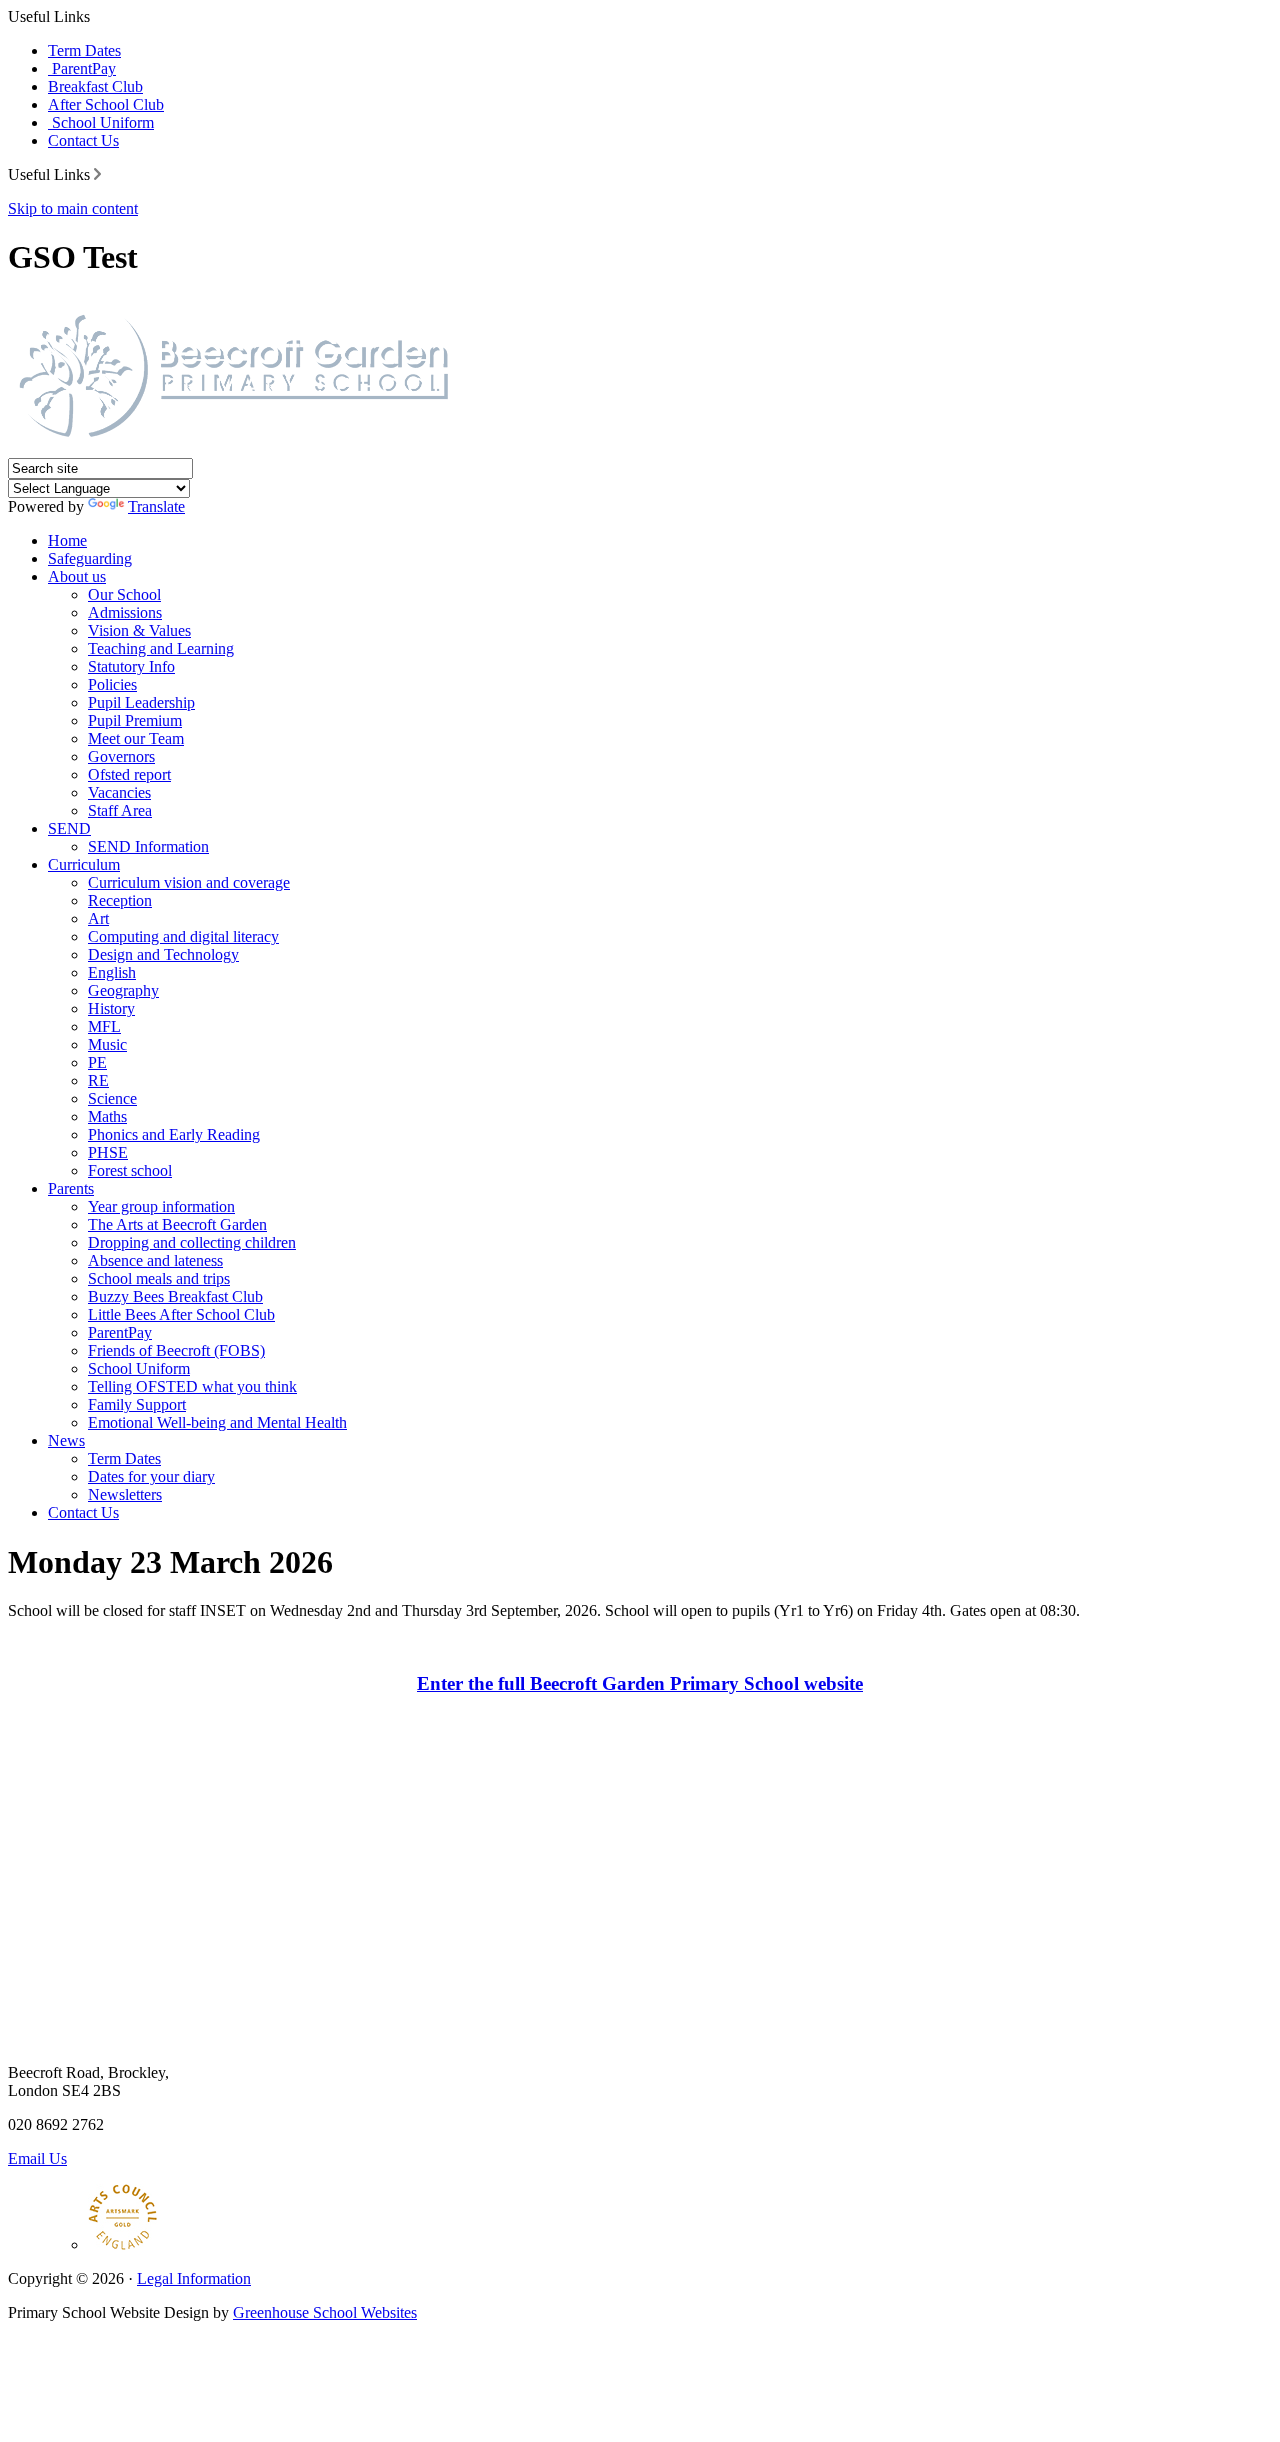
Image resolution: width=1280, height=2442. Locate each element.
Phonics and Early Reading (174, 1134)
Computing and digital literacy (183, 936)
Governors (121, 756)
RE (98, 1080)
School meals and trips (159, 1278)
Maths (107, 1116)
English (112, 972)
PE (97, 1062)
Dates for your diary (151, 1476)
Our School (124, 594)
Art (98, 918)
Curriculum (84, 864)
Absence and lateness (155, 1260)
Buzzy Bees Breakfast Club (175, 1296)
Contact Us (83, 140)
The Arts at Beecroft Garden (177, 1224)
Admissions (125, 612)
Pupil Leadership (141, 702)
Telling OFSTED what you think (192, 1386)
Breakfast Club (95, 86)
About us (77, 576)
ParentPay (82, 68)
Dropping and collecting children (192, 1242)
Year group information (161, 1206)
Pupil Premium (135, 720)
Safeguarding (90, 558)
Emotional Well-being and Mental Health (217, 1422)
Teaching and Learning (161, 648)
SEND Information (148, 846)
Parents (71, 1188)
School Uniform (101, 122)
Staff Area (120, 810)
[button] (97, 174)
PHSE (108, 1152)
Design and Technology (163, 954)
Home (67, 540)
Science (112, 1098)
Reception (120, 900)
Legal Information (194, 2278)
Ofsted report (129, 774)
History (111, 1008)
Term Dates (84, 50)
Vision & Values (139, 630)
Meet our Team (136, 738)
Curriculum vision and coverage (189, 882)
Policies (112, 684)
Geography (123, 990)
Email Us (37, 2158)
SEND (69, 828)
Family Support (137, 1404)
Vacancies (119, 792)
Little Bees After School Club (181, 1314)
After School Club (106, 104)
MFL (104, 1026)
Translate (156, 506)
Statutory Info (131, 666)
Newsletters (125, 1494)
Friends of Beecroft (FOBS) (176, 1350)
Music (107, 1044)
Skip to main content (73, 208)
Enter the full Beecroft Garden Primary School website (640, 1683)
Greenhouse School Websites (325, 2312)
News (66, 1440)
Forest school (130, 1170)
